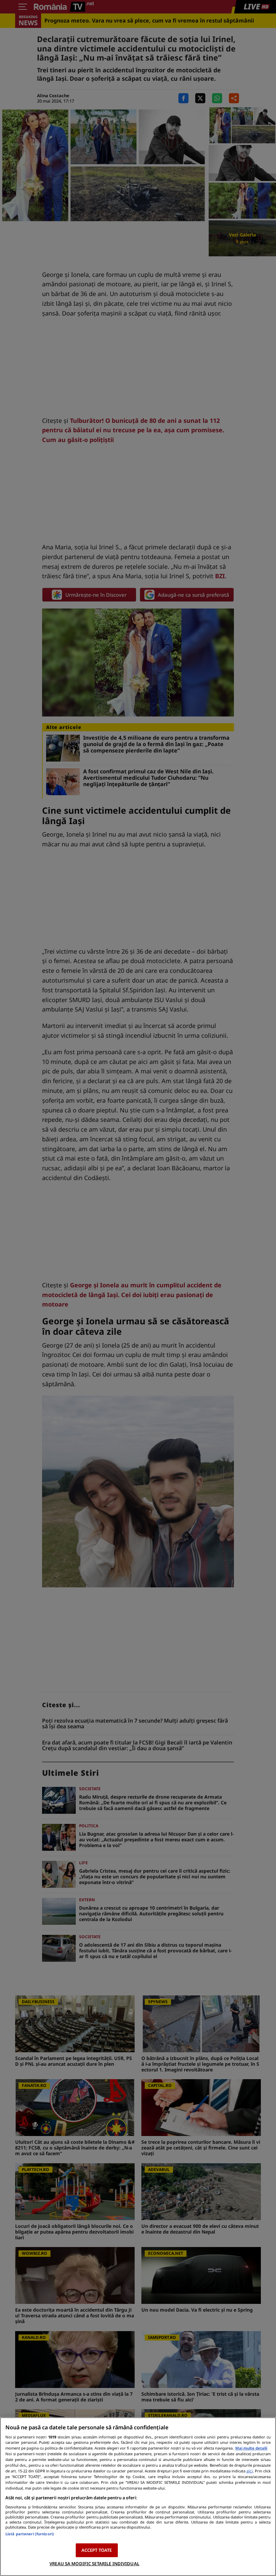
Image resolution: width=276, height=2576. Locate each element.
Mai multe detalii (251, 2448)
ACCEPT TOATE (97, 2550)
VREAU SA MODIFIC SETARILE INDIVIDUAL (94, 2564)
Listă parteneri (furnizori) (30, 2534)
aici (250, 2471)
